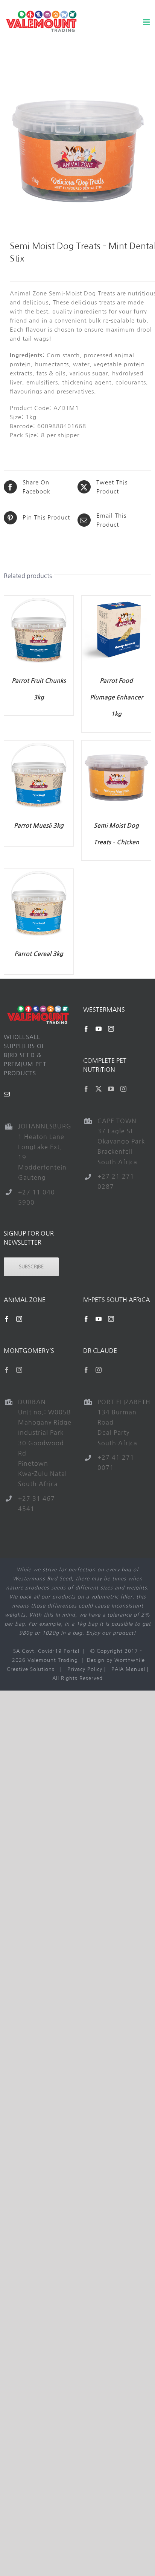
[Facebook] (86, 1029)
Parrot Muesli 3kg (39, 826)
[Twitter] (99, 1089)
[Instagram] (111, 1029)
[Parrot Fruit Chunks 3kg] (39, 600)
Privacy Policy (85, 1669)
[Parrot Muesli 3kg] (39, 745)
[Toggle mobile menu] (147, 22)
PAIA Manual (128, 1669)
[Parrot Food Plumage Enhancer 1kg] (116, 600)
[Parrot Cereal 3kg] (39, 873)
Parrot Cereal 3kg (39, 954)
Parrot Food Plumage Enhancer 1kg (116, 697)
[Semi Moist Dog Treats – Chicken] (116, 745)
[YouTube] (99, 1029)
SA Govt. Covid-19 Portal (46, 1651)
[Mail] (7, 1094)
